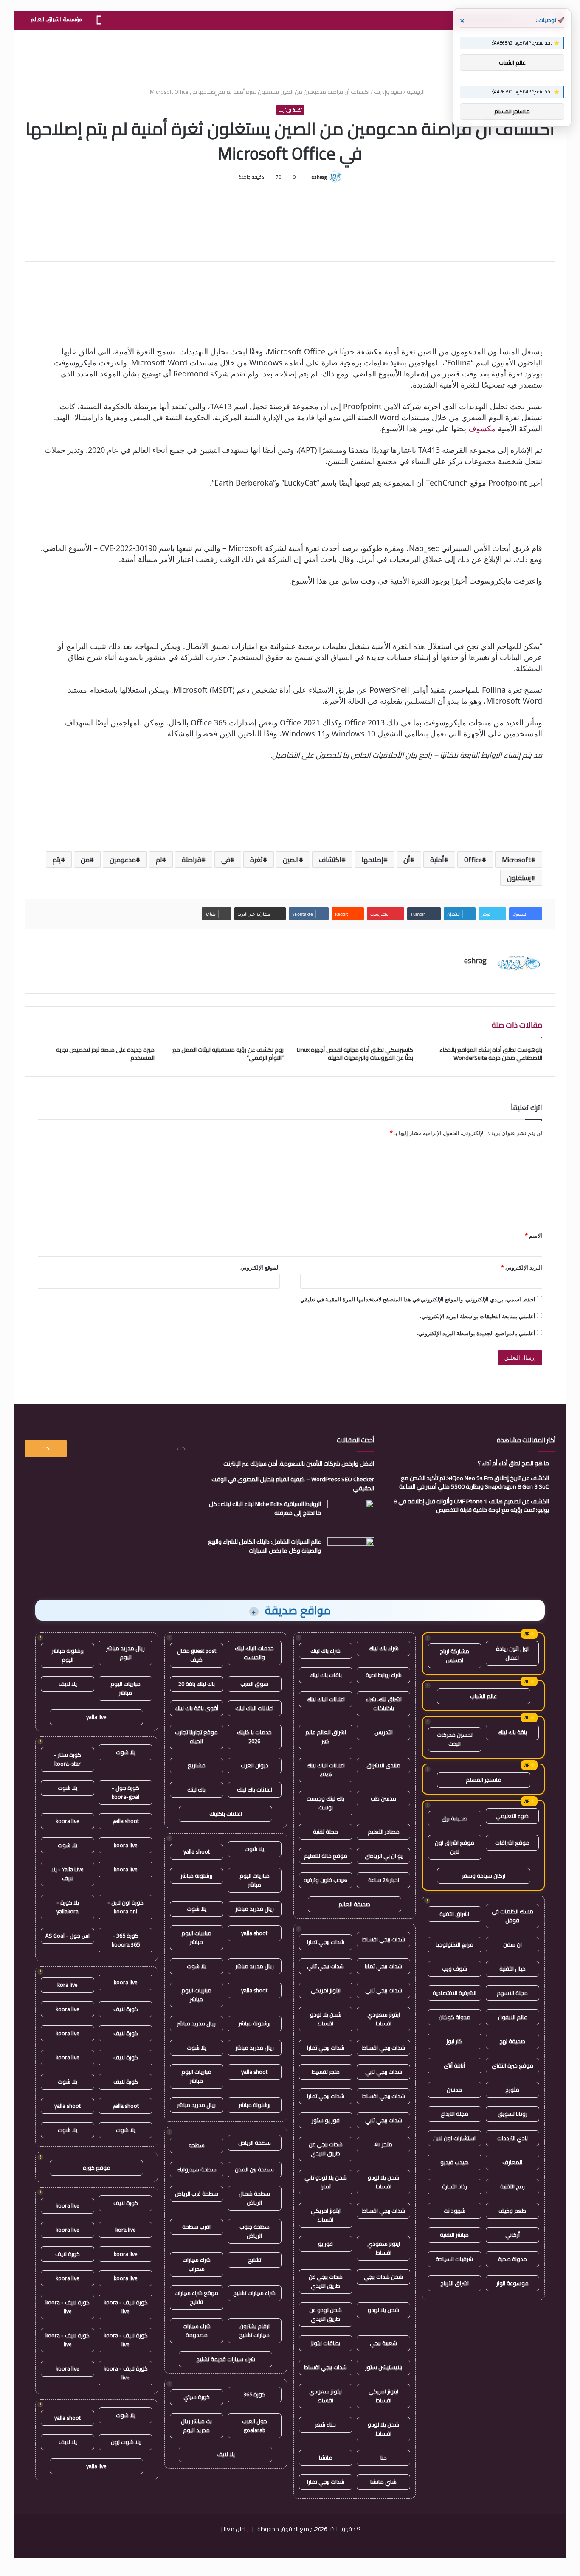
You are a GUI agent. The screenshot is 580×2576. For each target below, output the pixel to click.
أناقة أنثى (454, 2065)
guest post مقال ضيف (197, 1655)
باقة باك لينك (512, 1732)
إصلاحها (372, 860)
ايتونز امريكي (326, 1990)
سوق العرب (254, 1684)
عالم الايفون (512, 2017)
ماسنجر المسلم (484, 1780)
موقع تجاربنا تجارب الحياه (196, 1737)
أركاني (512, 2235)
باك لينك (196, 1789)
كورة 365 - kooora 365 (126, 1940)
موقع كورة (97, 2168)
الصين (291, 860)
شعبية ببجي (383, 2343)
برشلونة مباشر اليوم (68, 1655)
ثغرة (256, 860)
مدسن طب (383, 1798)
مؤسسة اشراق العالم (56, 19)
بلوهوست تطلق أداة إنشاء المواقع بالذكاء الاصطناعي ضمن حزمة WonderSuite (491, 1054)
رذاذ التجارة (455, 2186)
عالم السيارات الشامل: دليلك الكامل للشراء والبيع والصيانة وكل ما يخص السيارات (265, 1546)
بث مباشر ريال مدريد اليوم (196, 2426)
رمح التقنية (512, 2186)
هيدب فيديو (455, 2162)
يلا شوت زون (126, 2442)
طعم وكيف (512, 2211)
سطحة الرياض (255, 2143)
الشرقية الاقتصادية (455, 1993)
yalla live (96, 1717)
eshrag (319, 177)
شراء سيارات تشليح (254, 2293)
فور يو (325, 2244)
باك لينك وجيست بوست (325, 1803)
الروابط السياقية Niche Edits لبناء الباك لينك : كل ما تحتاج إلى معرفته (265, 1508)
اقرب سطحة (196, 2227)
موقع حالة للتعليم (326, 1856)
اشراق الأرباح (455, 2283)
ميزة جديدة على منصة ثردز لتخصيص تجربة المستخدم (105, 1054)
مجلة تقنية (325, 1832)
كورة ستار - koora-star (68, 1759)
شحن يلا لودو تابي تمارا (326, 2182)
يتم (57, 860)
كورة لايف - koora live (126, 2307)
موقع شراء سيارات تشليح (196, 2297)
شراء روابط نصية (384, 1675)
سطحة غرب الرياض (197, 2194)
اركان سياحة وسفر (484, 1876)
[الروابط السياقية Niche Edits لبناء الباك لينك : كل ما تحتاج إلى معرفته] (351, 1516)
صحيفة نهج (512, 2041)
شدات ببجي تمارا (326, 1942)
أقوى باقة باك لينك (196, 1708)
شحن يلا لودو (383, 2310)
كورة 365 (254, 2394)
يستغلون (519, 878)
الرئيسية (416, 92)
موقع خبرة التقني (512, 2065)
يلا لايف (226, 2454)
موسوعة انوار (512, 2283)
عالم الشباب (483, 1696)
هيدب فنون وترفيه (325, 1880)
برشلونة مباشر (196, 1876)
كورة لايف (126, 2009)
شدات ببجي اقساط (384, 1939)
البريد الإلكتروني (522, 1267)
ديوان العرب (255, 1765)
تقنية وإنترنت (388, 92)
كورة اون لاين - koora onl (125, 1907)
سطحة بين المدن (254, 2169)
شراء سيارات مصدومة (197, 2330)
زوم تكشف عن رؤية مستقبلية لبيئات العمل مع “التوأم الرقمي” (228, 1054)
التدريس (384, 1732)
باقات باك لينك (326, 1675)
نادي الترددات (512, 2138)
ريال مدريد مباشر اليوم (125, 1653)
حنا (384, 2458)
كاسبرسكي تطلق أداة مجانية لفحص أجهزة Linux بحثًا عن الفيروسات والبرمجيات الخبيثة (355, 1054)
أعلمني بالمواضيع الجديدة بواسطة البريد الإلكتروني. (476, 1333)
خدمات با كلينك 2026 (254, 1737)
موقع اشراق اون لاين (455, 1847)
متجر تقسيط (326, 2072)
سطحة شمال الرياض (254, 2198)
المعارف (512, 2162)
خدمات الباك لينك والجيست (254, 1653)
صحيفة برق (455, 1818)
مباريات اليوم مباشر (255, 1880)
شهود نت (455, 2211)
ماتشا (326, 2458)
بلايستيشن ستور (384, 2367)
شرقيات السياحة (454, 2259)
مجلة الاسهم (512, 1993)
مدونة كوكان (455, 2017)
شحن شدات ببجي (383, 2277)
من (85, 860)
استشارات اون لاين (454, 2138)
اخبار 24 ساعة (384, 1880)
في (226, 860)
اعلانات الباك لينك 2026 (326, 1770)
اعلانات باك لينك (255, 1789)
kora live (68, 1985)
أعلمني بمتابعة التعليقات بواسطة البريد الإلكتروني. (478, 1316)
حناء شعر (325, 2424)
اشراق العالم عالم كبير (326, 1737)
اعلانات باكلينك (226, 1814)
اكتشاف (330, 860)
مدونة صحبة (512, 2259)
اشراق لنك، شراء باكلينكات (384, 1704)
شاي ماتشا (383, 2482)
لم (159, 860)
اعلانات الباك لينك (326, 1699)
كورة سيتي (197, 2397)
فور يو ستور (326, 2120)
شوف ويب (455, 1969)
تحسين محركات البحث (455, 1739)
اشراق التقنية (454, 1914)
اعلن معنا (235, 2529)
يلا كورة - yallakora (68, 1907)
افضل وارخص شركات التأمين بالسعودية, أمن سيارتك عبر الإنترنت (299, 1464)
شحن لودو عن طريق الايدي (325, 2314)
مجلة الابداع (455, 2114)
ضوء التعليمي (512, 1816)
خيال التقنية (512, 1969)
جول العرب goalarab (255, 2426)
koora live (68, 1821)
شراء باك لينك (384, 1648)
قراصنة (191, 860)
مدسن (454, 2090)
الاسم (534, 1236)
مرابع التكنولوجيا (455, 1944)
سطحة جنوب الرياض (255, 2231)
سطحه (197, 2145)
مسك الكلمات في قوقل (512, 1916)
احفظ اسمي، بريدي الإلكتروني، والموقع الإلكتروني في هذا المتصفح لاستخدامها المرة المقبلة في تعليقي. (417, 1299)
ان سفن (512, 1944)
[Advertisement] (290, 57)
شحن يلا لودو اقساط (326, 2019)
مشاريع (197, 1765)
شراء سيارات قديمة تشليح (226, 2359)
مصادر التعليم (384, 1832)
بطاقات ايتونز (325, 2343)
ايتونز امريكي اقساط (326, 2215)
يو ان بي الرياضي (384, 1856)
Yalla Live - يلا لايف (68, 1874)
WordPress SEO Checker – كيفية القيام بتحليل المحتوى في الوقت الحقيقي (293, 1484)
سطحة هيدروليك (197, 2169)
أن (407, 860)
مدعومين (123, 860)
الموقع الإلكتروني (260, 1267)
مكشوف (482, 428)
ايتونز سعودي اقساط (384, 2019)
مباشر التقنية (454, 2235)
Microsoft (517, 860)
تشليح (255, 2260)
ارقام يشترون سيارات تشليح (254, 2330)
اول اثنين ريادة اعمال (512, 1653)
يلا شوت (254, 1849)
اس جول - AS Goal (68, 1936)
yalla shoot (197, 1851)
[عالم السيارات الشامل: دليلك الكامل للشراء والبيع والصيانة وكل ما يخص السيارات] (351, 1553)
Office (473, 860)
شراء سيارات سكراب (197, 2264)
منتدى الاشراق (383, 1765)
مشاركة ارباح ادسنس (455, 1656)
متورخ (512, 2090)
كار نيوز (454, 2041)
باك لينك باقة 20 (197, 1684)
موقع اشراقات (512, 1843)
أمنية (437, 860)
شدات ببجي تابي (325, 1966)
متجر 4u (383, 2144)
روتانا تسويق (512, 2114)
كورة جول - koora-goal (125, 1792)
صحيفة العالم (354, 1904)
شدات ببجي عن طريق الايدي (326, 2149)
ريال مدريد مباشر (255, 1909)
